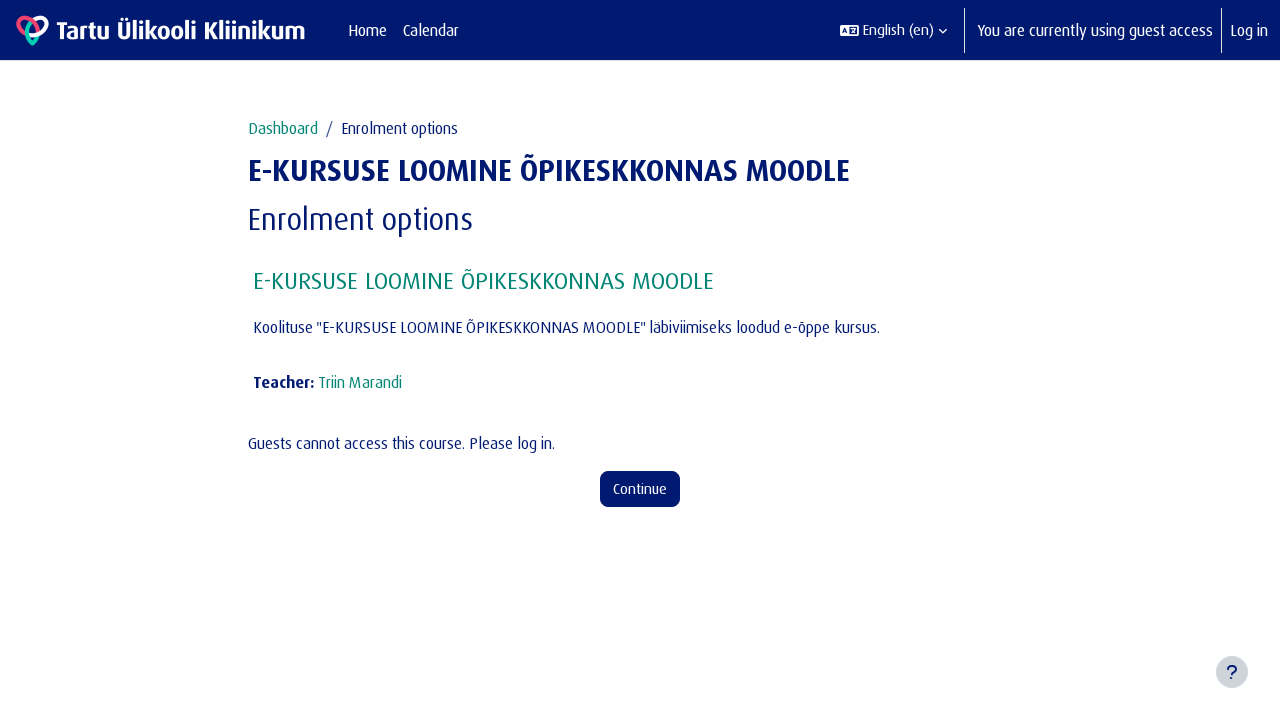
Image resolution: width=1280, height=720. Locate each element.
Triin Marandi (360, 382)
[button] (893, 30)
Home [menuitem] (367, 30)
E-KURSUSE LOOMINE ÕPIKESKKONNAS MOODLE (483, 280)
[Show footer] (1232, 672)
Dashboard (283, 128)
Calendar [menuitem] (431, 30)
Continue (640, 488)
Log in (1249, 30)
